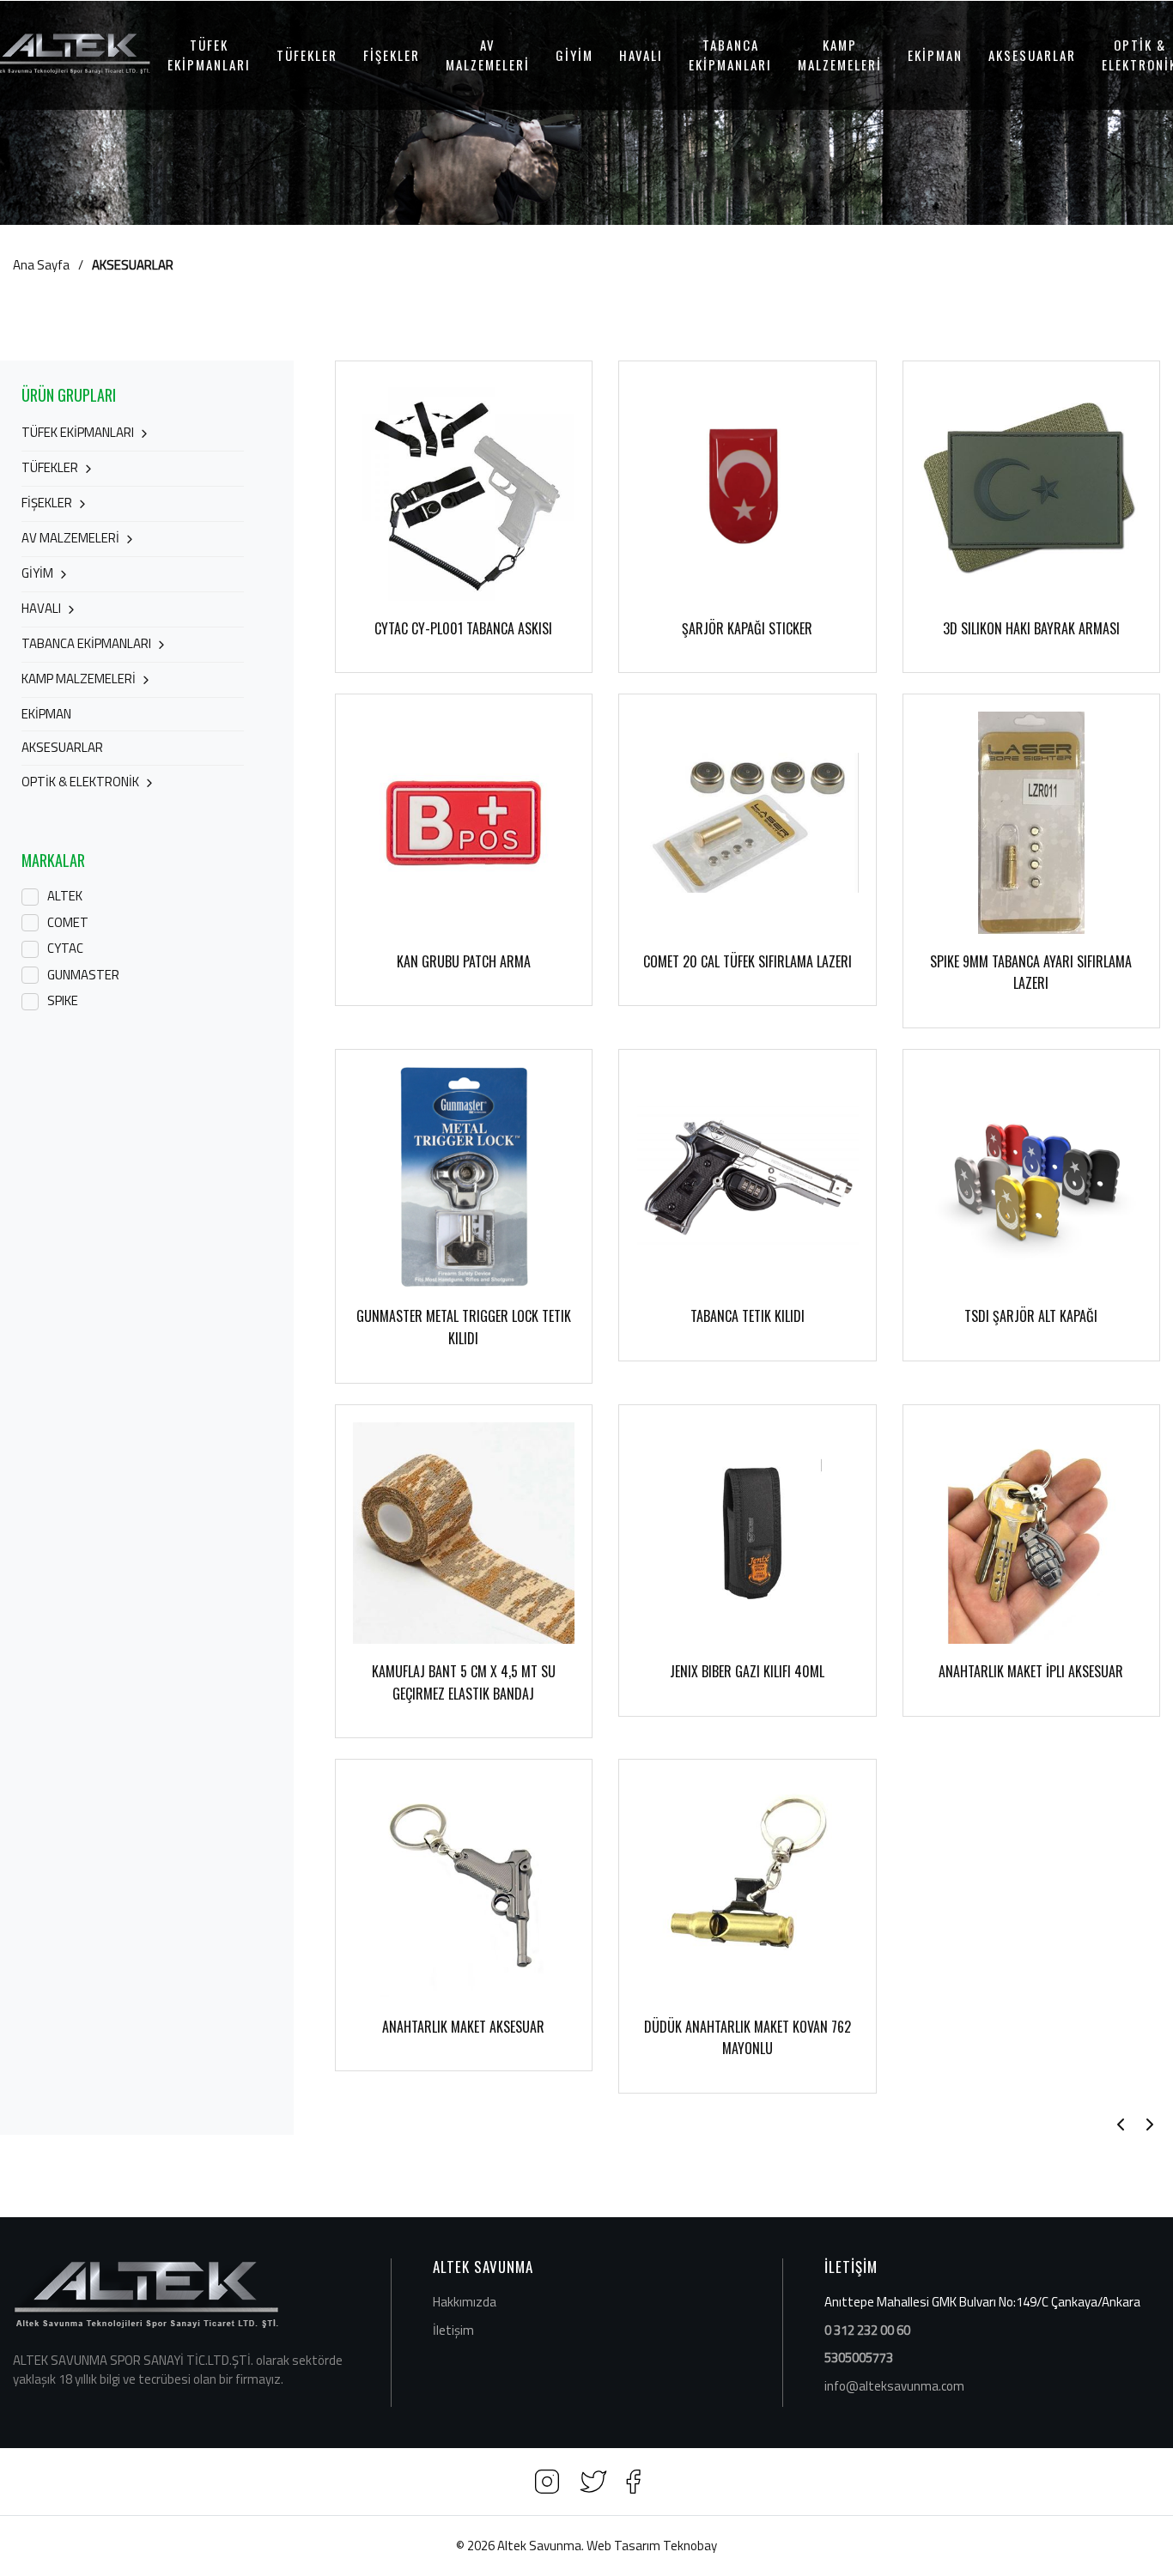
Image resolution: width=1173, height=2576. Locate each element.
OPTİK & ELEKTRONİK (80, 782)
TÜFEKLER (307, 55)
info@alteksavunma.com (894, 2386)
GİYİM (574, 55)
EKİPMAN (935, 55)
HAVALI (641, 55)
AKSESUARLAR (1032, 55)
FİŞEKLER (392, 55)
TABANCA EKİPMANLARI (730, 55)
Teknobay (690, 2546)
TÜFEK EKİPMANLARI (209, 55)
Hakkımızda (465, 2302)
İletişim (453, 2330)
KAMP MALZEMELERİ (840, 55)
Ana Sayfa (41, 265)
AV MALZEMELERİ (488, 55)
